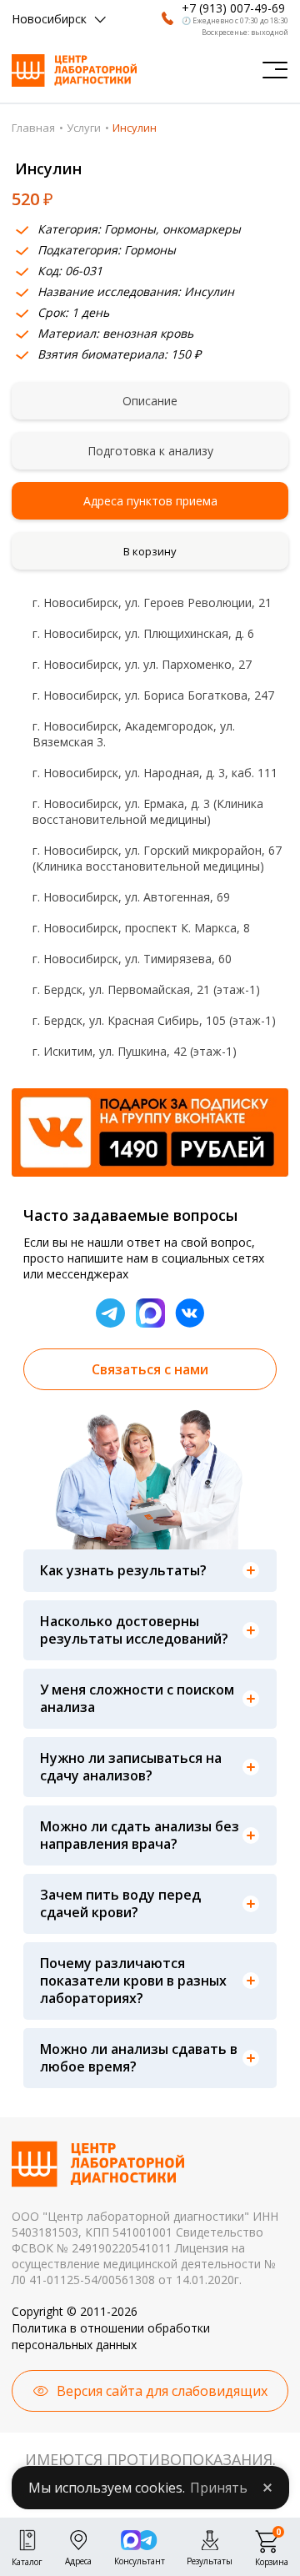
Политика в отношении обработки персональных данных (111, 2336)
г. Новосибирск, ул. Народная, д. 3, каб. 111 (155, 773)
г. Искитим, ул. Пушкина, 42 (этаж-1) (135, 1051)
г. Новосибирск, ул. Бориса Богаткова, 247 (153, 695)
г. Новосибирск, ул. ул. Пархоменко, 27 (142, 664)
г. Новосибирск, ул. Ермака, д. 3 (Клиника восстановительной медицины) (148, 811)
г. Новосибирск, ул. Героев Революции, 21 (152, 603)
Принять (219, 2488)
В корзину (150, 551)
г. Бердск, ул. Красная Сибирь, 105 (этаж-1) (154, 1020)
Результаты (210, 2559)
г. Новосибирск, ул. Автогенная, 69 (131, 897)
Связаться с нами (150, 1369)
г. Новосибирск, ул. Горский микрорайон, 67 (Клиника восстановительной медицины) (157, 858)
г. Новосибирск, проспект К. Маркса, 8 (141, 928)
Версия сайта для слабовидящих (162, 2391)
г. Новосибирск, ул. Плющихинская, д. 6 (143, 633)
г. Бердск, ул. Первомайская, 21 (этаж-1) (146, 989)
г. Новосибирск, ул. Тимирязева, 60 (132, 959)
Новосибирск (49, 19)
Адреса (78, 2559)
